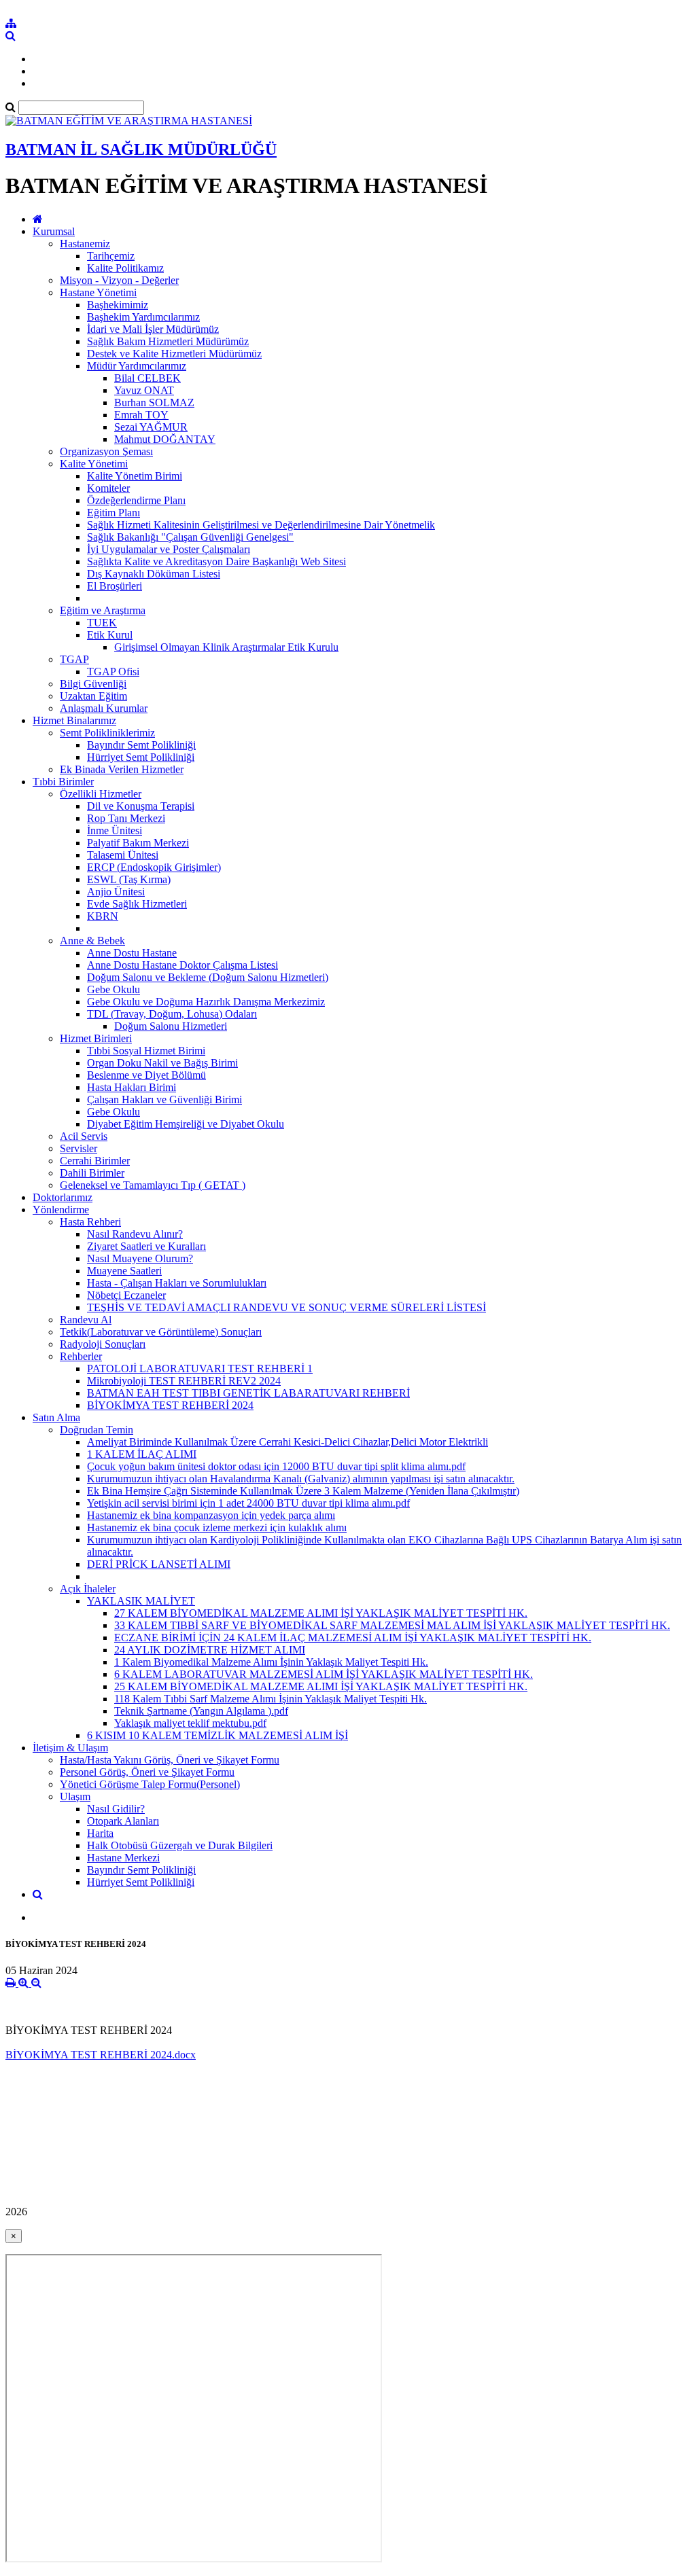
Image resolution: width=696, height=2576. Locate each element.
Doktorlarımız (63, 1197)
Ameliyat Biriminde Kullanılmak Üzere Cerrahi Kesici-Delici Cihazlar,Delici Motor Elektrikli (288, 1442)
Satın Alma (56, 1417)
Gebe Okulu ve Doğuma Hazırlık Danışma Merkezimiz (206, 1002)
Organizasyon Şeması (106, 451)
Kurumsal (54, 231)
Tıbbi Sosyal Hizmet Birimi (146, 1051)
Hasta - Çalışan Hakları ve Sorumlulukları (177, 1283)
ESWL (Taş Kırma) (129, 879)
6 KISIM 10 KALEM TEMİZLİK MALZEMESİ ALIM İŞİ (217, 1735)
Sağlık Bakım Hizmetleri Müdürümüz (168, 341)
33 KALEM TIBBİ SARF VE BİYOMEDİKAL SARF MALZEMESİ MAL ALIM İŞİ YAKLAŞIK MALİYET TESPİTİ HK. (392, 1625)
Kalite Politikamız (125, 268)
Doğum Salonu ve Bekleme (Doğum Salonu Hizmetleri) (208, 977)
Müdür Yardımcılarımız (137, 366)
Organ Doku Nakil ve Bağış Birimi (162, 1063)
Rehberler (81, 1356)
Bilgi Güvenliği (93, 684)
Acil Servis (84, 1136)
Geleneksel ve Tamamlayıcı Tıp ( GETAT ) (153, 1185)
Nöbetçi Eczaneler (126, 1295)
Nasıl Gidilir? (116, 1809)
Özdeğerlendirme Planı (136, 500)
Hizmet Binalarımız (74, 720)
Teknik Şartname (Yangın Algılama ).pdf (201, 1711)
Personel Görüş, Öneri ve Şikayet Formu (147, 1772)
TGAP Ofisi (113, 672)
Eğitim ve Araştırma (103, 610)
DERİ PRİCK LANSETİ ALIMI (159, 1564)
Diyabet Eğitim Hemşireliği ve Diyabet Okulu (186, 1124)
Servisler (79, 1148)
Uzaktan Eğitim (93, 696)
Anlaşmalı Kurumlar (104, 708)
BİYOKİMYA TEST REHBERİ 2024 (170, 1405)
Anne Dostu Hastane (132, 953)
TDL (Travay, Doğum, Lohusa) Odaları (172, 1014)
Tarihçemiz (111, 256)
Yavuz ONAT (144, 390)
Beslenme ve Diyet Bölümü (146, 1075)
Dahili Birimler (92, 1173)
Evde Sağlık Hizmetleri (137, 904)
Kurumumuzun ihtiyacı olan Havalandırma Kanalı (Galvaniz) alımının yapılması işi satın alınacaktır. (301, 1479)
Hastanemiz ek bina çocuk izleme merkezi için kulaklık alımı (217, 1527)
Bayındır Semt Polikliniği (141, 745)
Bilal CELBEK (147, 378)
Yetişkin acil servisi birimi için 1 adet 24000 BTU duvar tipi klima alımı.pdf (248, 1503)
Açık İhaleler (88, 1589)
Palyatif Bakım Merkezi (138, 843)
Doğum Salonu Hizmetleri (171, 1026)
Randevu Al (86, 1320)
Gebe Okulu (114, 989)
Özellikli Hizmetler (101, 794)
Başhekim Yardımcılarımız (143, 317)
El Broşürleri (115, 586)
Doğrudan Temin (97, 1430)
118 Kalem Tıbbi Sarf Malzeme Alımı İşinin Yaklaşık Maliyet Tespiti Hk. (271, 1699)
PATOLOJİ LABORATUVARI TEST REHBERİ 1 (200, 1368)
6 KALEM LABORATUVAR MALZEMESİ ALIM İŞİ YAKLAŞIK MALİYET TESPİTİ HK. (324, 1674)
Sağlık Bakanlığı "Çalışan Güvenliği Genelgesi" (190, 537)
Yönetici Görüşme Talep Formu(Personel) (150, 1784)
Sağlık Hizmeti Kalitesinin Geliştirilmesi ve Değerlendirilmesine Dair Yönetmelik (261, 525)
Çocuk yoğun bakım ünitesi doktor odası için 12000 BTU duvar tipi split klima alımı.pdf (276, 1466)
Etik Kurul (110, 635)
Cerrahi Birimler (95, 1161)
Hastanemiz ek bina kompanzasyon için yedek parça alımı (211, 1515)
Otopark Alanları (123, 1821)
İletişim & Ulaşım (70, 1748)
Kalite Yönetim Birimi (135, 476)
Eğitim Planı (114, 513)
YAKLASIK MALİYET (141, 1601)
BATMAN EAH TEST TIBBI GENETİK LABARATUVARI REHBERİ (248, 1393)
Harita (100, 1833)
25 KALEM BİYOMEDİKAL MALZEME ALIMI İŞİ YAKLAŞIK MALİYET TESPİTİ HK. (321, 1686)
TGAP (74, 659)
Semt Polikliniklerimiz (107, 733)
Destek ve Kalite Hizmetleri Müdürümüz (174, 354)
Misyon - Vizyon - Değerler (119, 280)
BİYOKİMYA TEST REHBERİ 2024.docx (101, 2055)
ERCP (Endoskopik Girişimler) (154, 867)
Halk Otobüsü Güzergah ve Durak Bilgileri (180, 1845)
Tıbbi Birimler (63, 782)
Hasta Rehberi (90, 1222)
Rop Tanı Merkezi (126, 818)
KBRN (103, 916)
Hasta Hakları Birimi (132, 1087)
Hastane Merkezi (123, 1858)
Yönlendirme (61, 1210)
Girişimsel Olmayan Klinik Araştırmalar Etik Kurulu (226, 647)
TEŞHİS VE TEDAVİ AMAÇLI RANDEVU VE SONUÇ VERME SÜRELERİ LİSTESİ (286, 1307)
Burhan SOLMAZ (154, 402)
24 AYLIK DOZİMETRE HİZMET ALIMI (210, 1650)
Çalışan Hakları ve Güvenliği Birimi (164, 1099)
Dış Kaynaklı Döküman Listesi (154, 574)
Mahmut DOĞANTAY (165, 439)
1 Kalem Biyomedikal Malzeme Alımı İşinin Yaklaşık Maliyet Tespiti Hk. (271, 1662)
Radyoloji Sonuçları (103, 1344)
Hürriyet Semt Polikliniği (141, 757)
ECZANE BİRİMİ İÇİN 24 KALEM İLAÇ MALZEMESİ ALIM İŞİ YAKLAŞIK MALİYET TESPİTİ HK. (353, 1638)
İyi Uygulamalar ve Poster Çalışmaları (169, 549)
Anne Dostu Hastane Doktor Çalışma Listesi (182, 965)
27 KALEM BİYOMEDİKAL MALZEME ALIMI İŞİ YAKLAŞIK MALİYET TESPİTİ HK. (321, 1613)
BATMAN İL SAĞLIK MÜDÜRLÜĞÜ (141, 149)
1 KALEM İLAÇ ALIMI (142, 1454)
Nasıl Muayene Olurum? (140, 1258)
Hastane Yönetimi (98, 292)
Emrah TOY (141, 415)
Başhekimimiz (118, 305)
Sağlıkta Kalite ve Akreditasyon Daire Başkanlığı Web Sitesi (216, 561)
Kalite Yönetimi (94, 464)
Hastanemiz (85, 244)
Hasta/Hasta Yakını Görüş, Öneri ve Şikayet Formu (170, 1760)
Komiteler (108, 488)
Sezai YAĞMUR (151, 427)
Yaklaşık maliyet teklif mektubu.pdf (190, 1723)
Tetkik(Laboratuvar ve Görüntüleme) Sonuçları (161, 1332)
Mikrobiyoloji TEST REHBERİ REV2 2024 (184, 1381)
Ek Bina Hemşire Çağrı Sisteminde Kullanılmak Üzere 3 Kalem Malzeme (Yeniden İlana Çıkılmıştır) (303, 1491)
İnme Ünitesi (115, 830)
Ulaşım (75, 1796)
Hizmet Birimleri (96, 1038)
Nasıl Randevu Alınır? (135, 1234)
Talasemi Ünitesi (123, 855)
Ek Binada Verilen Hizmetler (122, 769)
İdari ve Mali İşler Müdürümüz (153, 329)
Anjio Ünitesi (116, 892)
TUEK (102, 623)
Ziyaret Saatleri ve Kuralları (146, 1246)
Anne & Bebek (92, 941)
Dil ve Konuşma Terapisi (141, 806)
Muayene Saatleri (124, 1271)
